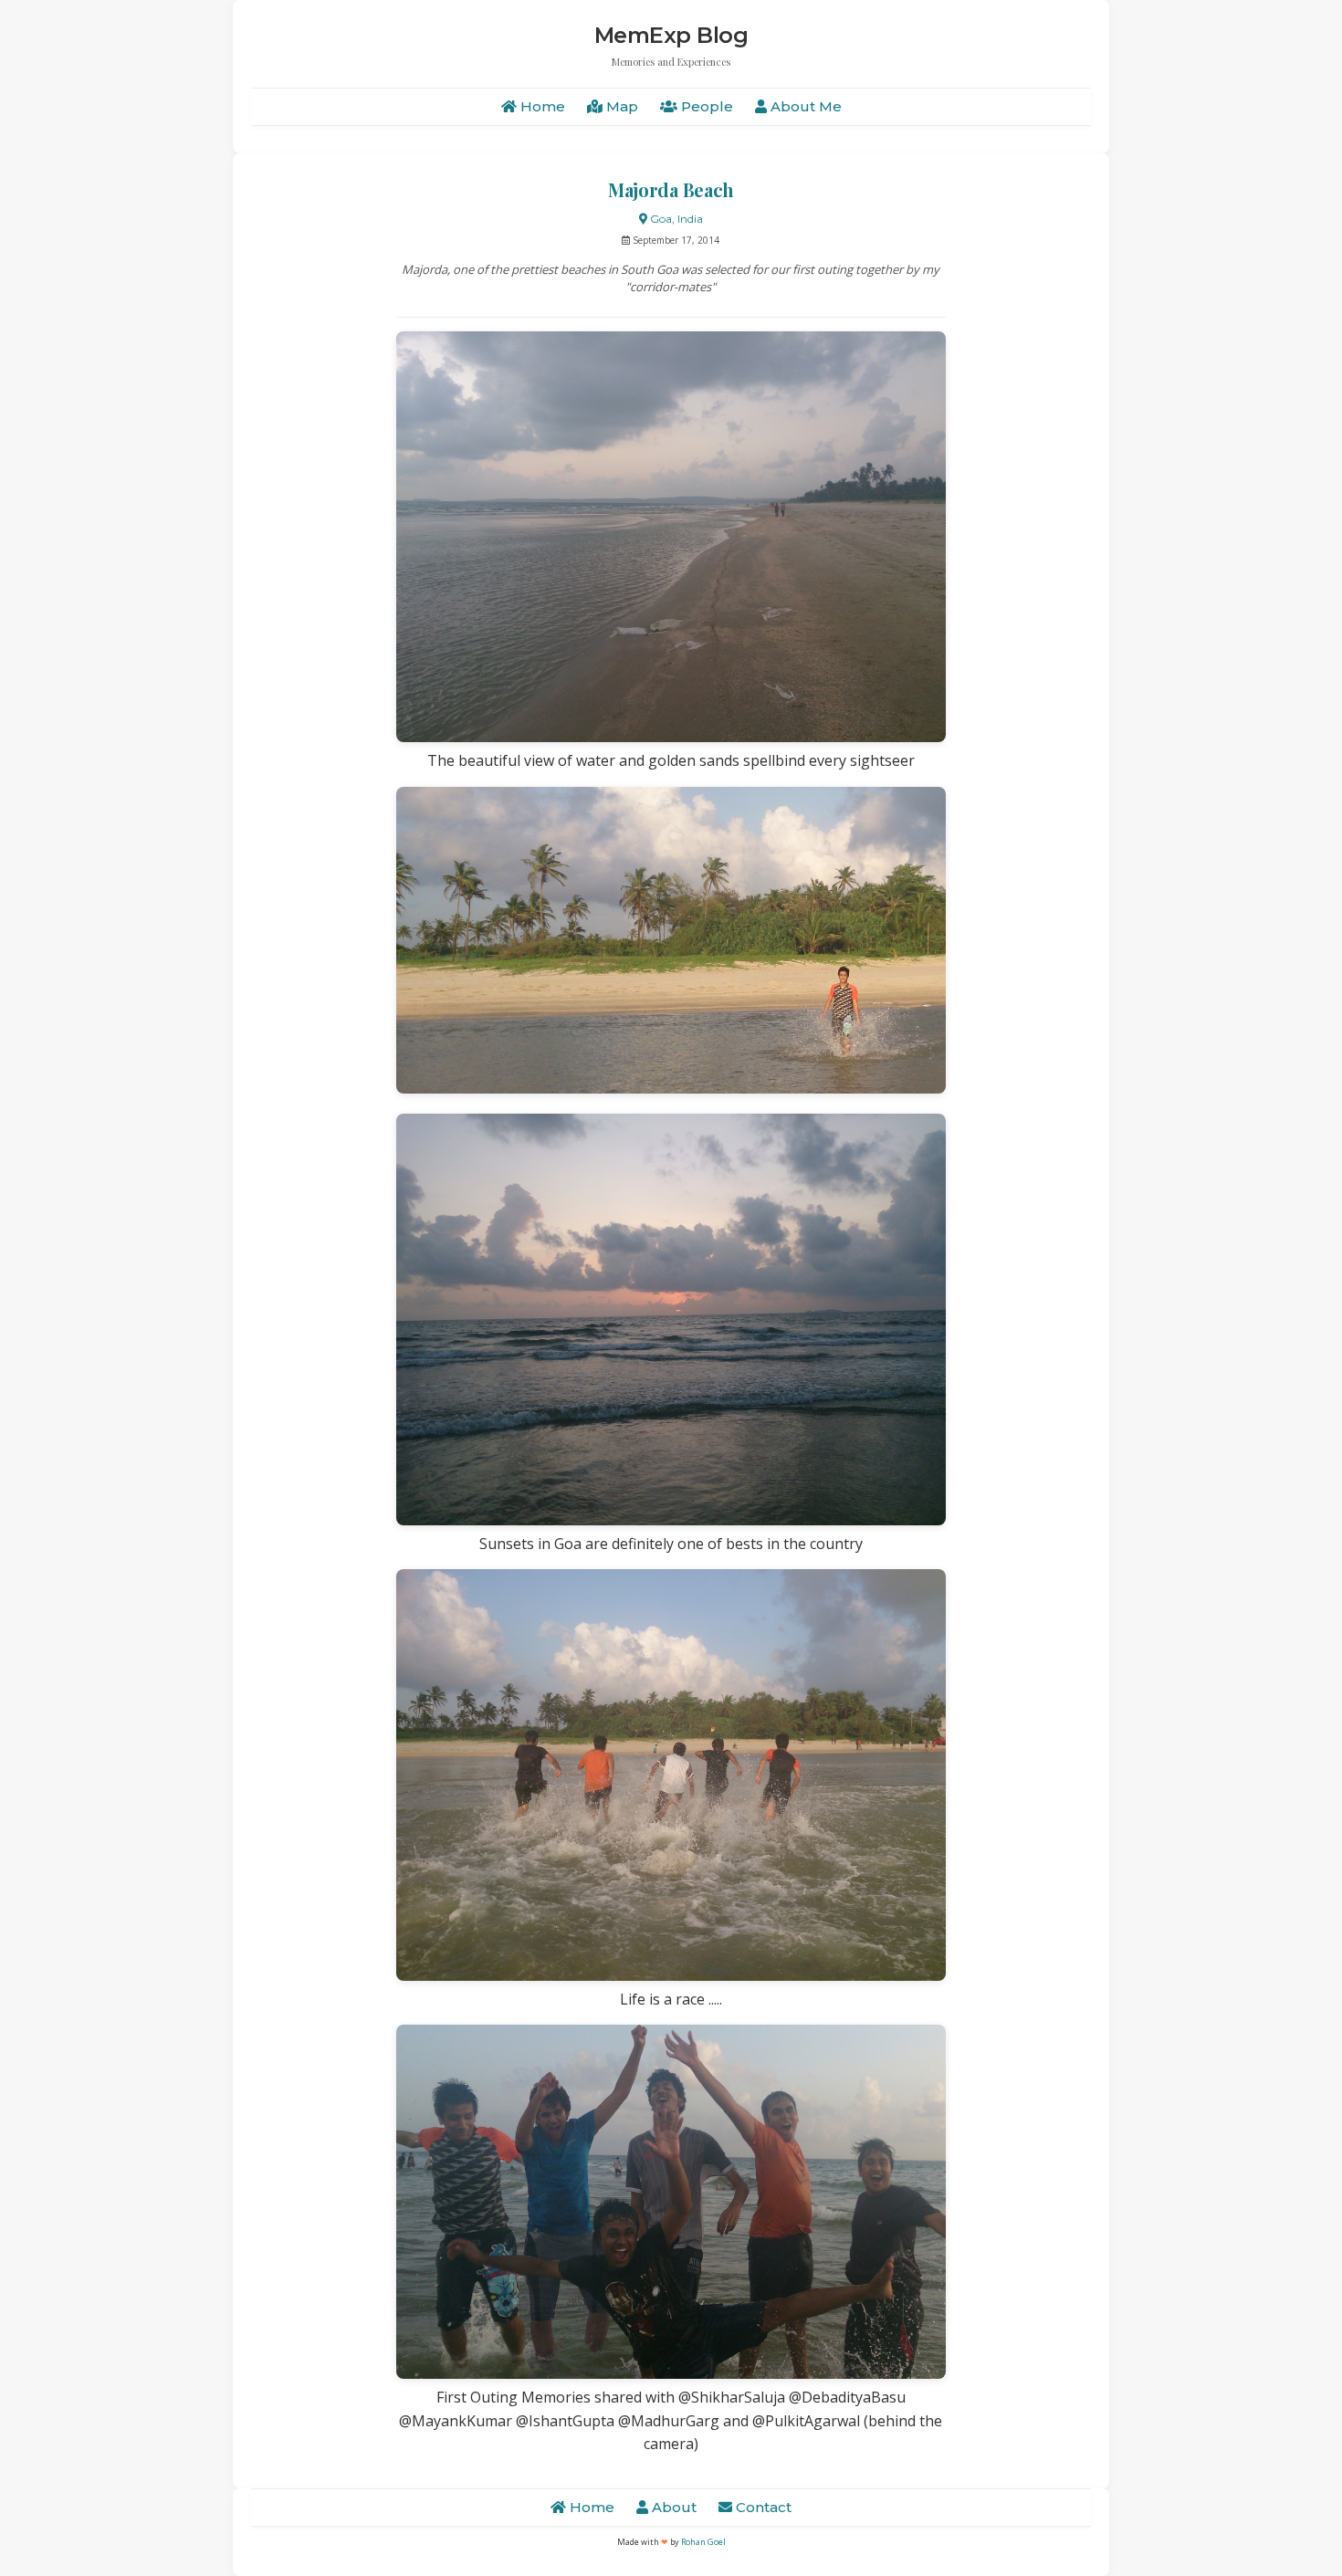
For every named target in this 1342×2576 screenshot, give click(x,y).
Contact (762, 2507)
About (672, 2507)
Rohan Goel (703, 2542)
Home (541, 106)
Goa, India (675, 219)
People (705, 106)
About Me (804, 106)
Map (620, 106)
